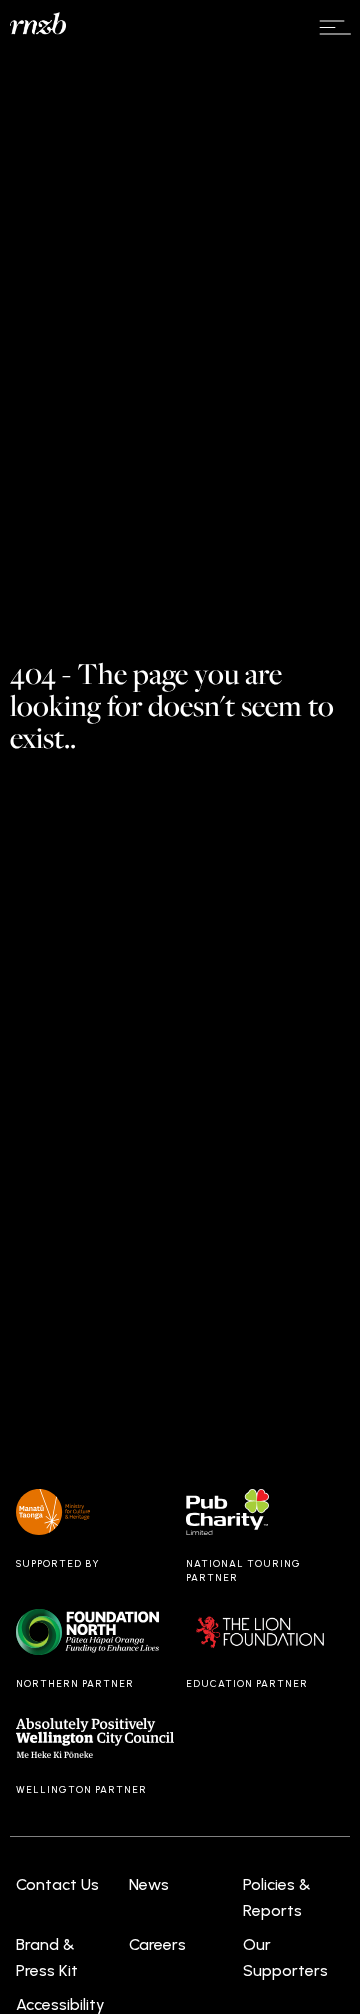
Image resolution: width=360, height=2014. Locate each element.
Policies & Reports (277, 1897)
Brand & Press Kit (47, 1957)
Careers (157, 1944)
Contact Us (57, 1884)
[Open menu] (335, 27)
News (149, 1884)
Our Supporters (285, 1957)
